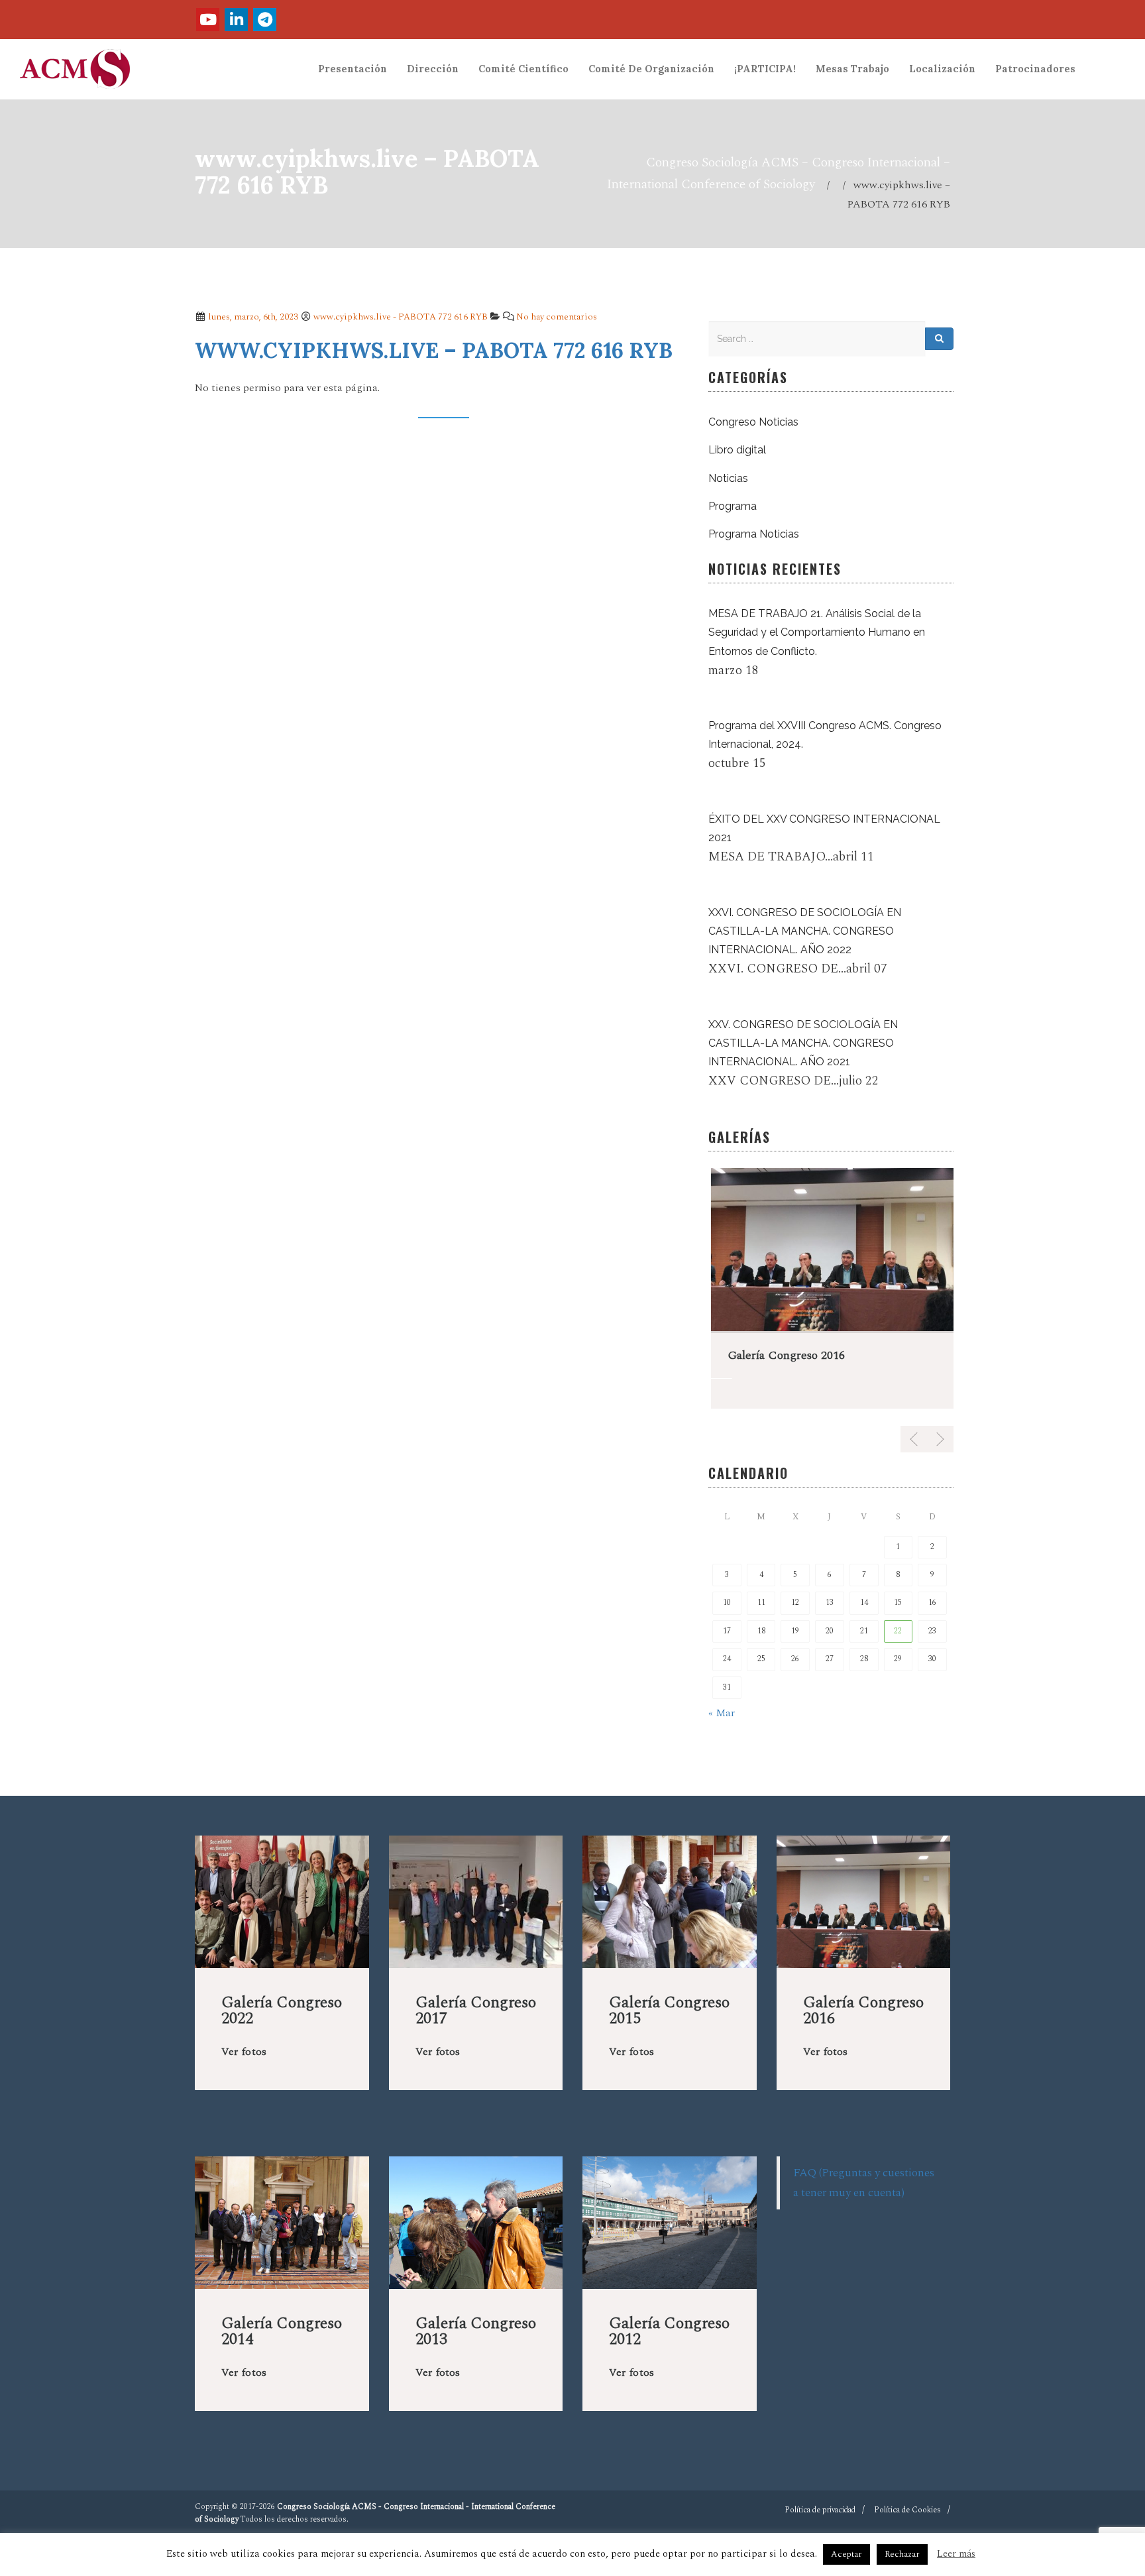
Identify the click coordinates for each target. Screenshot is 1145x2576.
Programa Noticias (754, 534)
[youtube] (208, 20)
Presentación (353, 69)
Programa (733, 506)
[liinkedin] (236, 20)
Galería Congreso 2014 (282, 2331)
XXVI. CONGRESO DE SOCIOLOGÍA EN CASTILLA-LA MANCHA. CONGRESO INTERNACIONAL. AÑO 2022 (805, 931)
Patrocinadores (1035, 69)
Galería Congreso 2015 (669, 2011)
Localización (942, 69)
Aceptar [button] (846, 2554)
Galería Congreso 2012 (669, 2331)
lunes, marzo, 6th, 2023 (252, 317)
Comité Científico (523, 69)
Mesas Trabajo (852, 69)
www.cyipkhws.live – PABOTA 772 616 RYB (434, 350)
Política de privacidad (820, 2510)
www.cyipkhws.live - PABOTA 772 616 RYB (401, 317)
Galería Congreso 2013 (476, 2331)
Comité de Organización (651, 69)
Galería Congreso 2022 (282, 2011)
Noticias (728, 478)
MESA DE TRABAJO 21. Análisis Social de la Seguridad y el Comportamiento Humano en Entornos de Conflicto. (817, 632)
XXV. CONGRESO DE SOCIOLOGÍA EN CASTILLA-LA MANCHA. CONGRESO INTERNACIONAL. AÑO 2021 (803, 1043)
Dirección (433, 69)
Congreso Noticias (753, 422)
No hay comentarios (557, 317)
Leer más (956, 2554)
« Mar (722, 1713)
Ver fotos (244, 2052)
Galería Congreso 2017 (476, 2011)
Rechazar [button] (902, 2554)
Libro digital (737, 450)
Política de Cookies (907, 2510)
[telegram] (265, 20)
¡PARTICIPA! (765, 69)
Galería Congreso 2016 (784, 1355)
